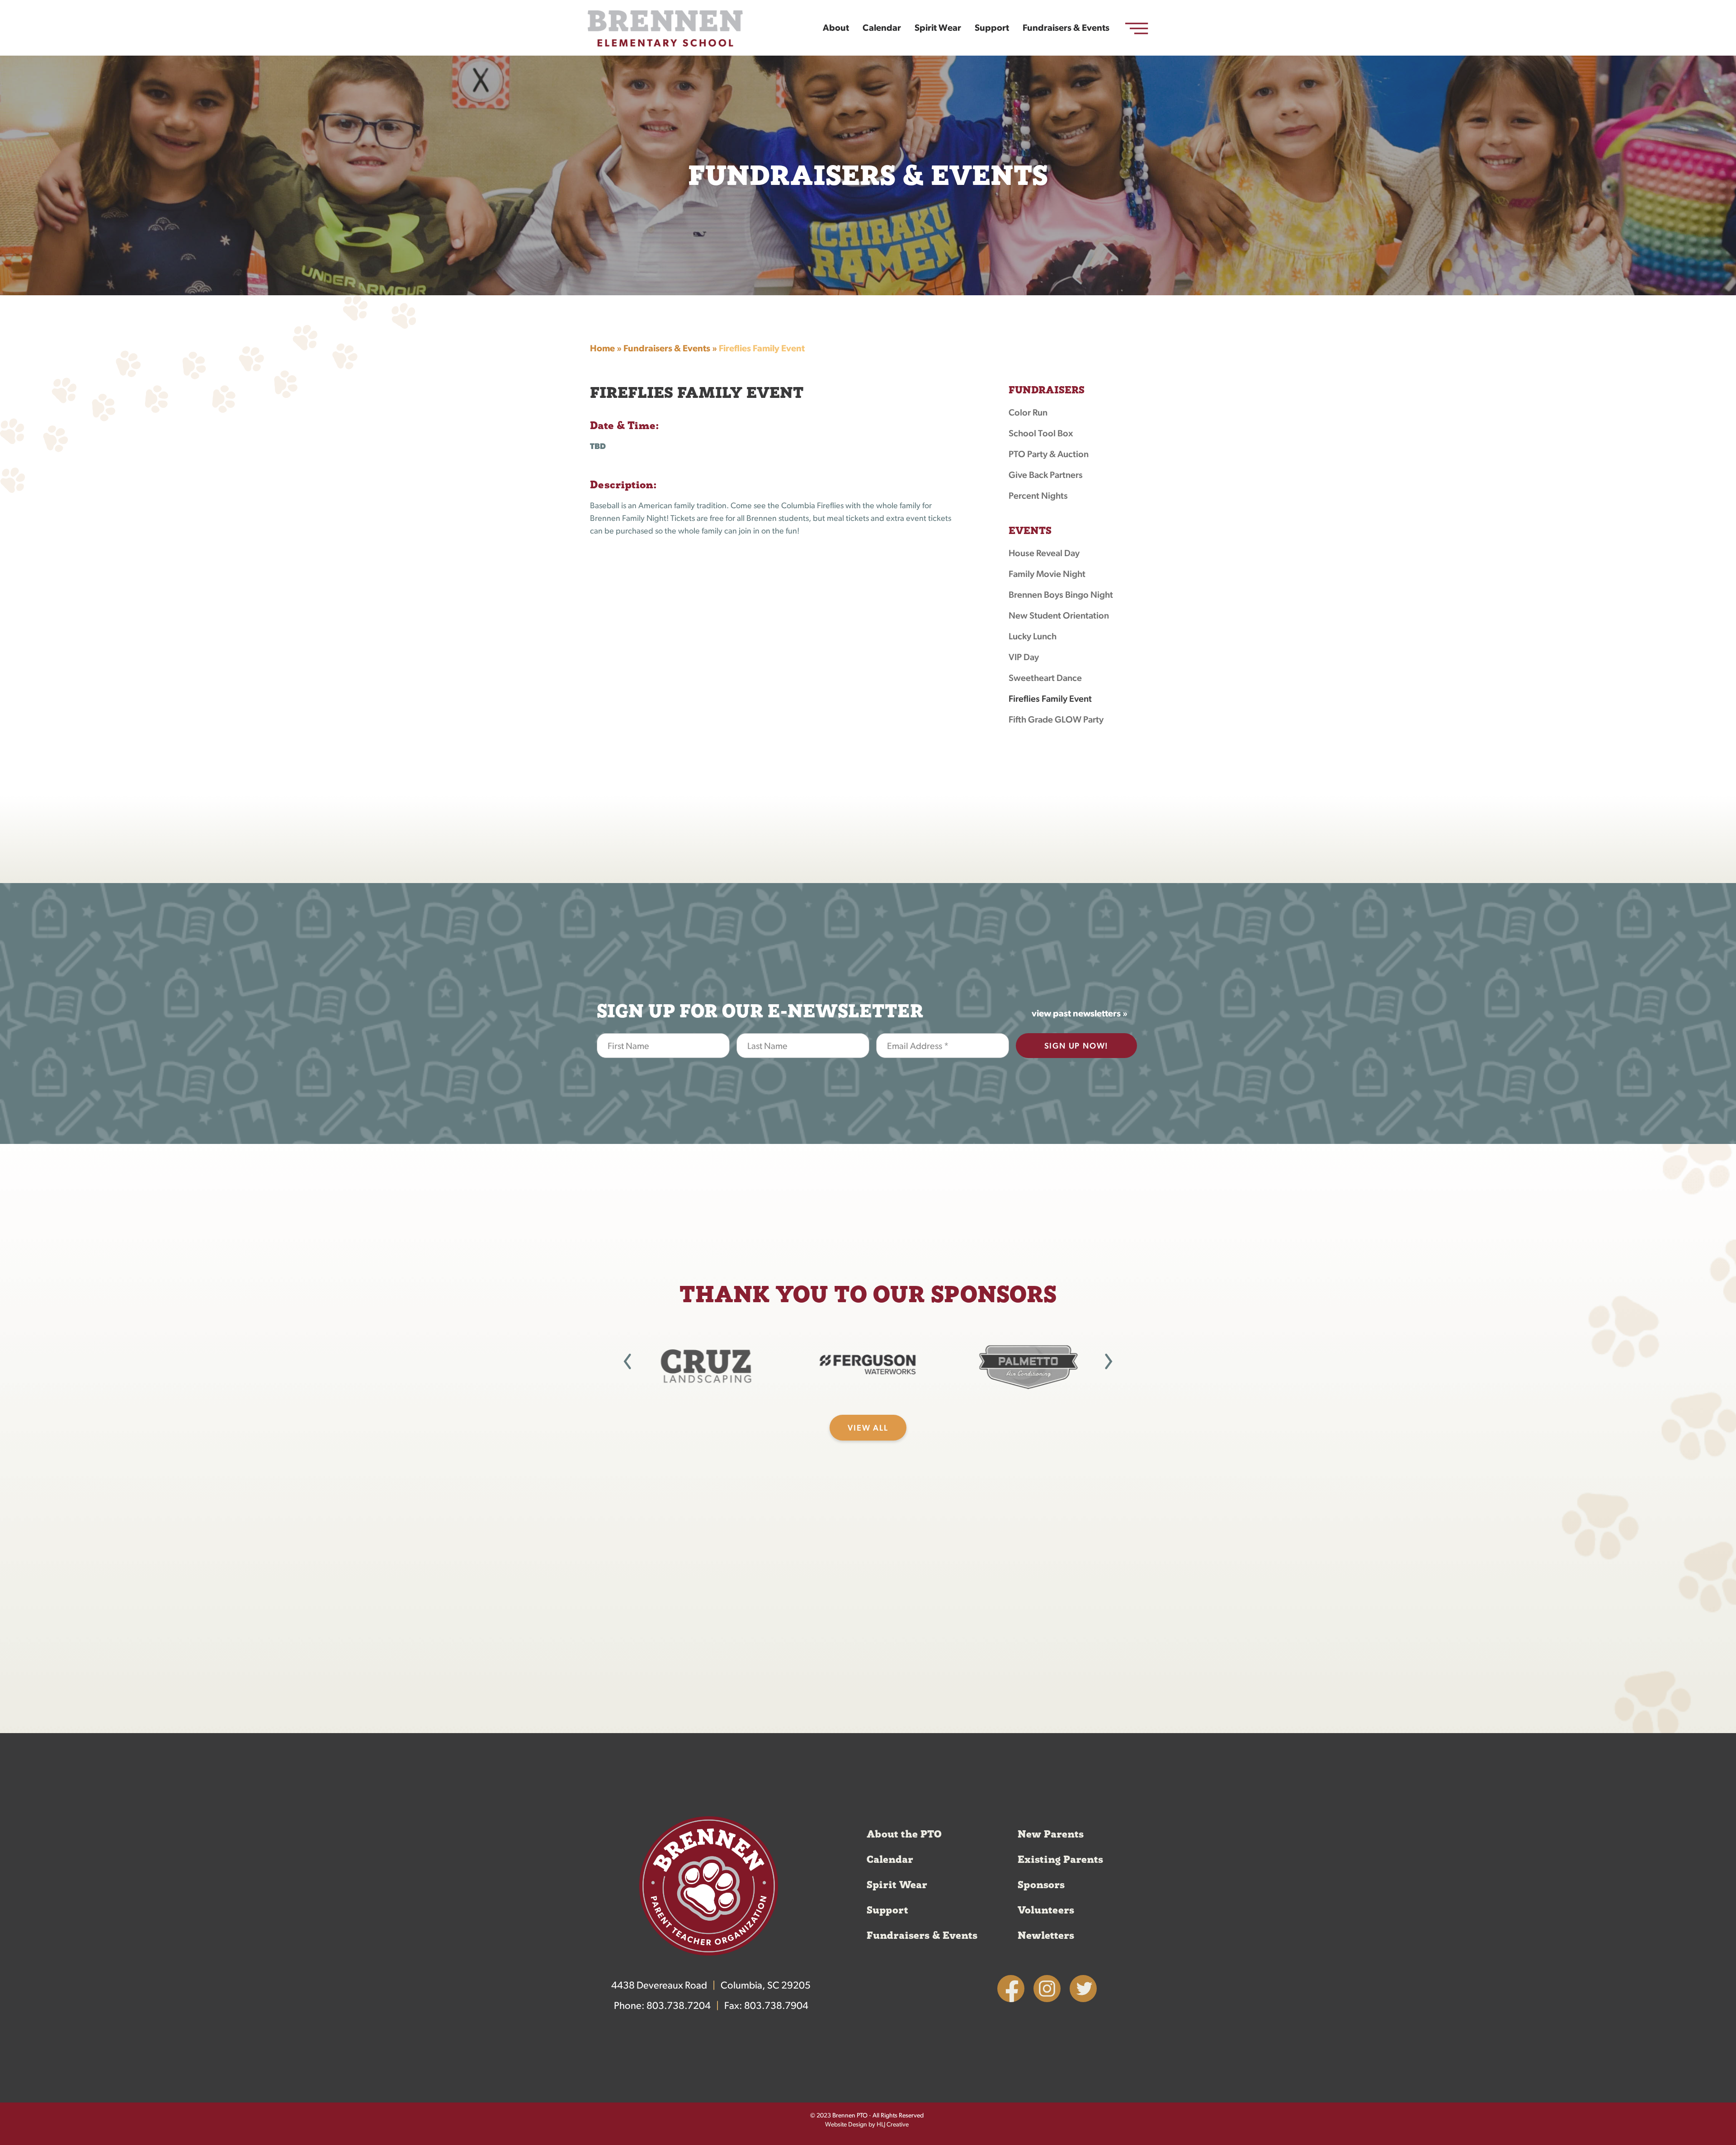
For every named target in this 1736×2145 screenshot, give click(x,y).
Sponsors (1041, 1885)
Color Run (1028, 413)
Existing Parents (1060, 1860)
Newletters (1046, 1936)
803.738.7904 (776, 2006)
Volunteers (1046, 1910)
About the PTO (904, 1834)
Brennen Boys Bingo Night (1061, 595)
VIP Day (1024, 658)
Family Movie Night (1047, 575)
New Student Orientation (1059, 616)
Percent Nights (1038, 496)
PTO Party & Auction (1049, 455)
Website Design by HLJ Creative (867, 2125)
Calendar (882, 28)
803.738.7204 (679, 2006)
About (836, 28)
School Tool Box (1041, 434)
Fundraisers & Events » (670, 349)
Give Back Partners (1046, 476)
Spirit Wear (938, 28)
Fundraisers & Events (1066, 28)
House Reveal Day (1044, 554)
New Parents (1051, 1834)
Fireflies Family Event (1050, 699)
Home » (606, 349)
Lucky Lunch (1033, 637)
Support (992, 28)
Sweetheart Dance (1045, 679)
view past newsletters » (1080, 1014)
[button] (627, 1361)
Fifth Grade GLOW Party (1056, 720)
